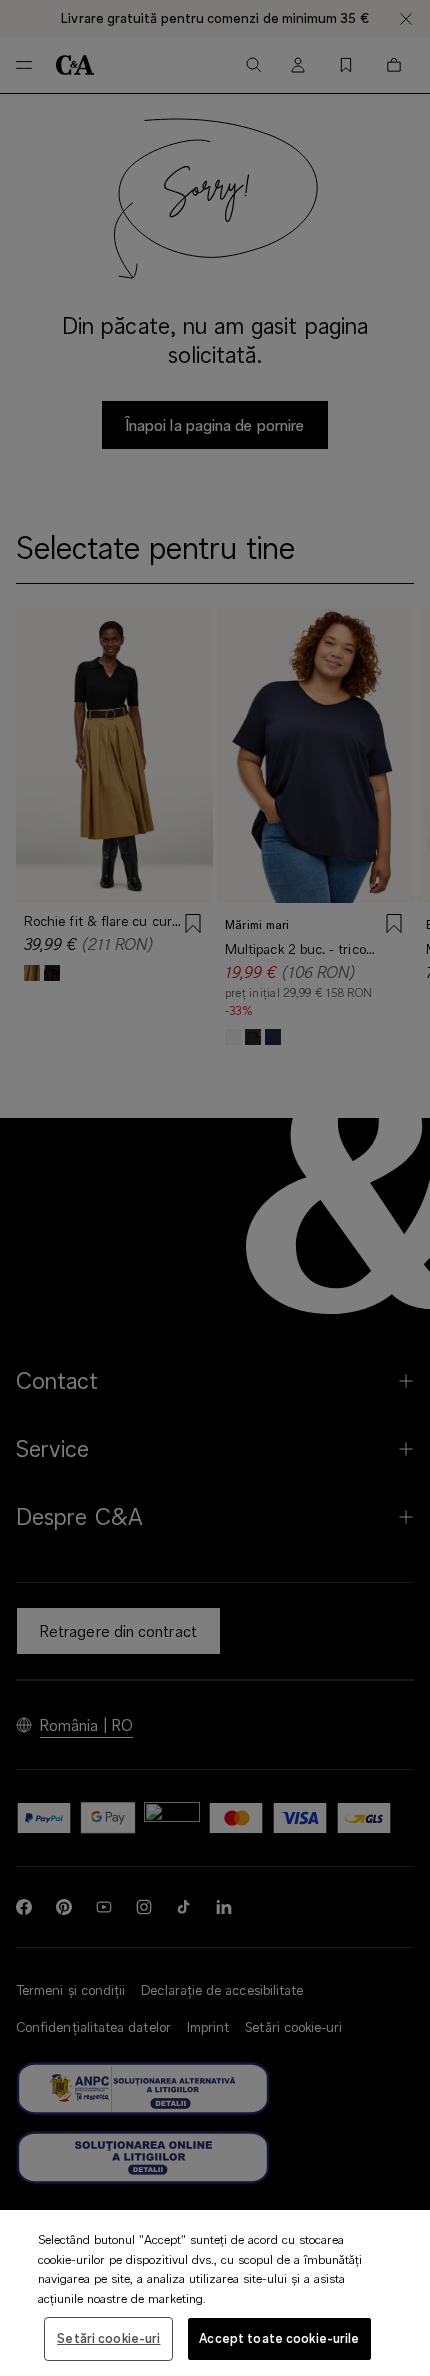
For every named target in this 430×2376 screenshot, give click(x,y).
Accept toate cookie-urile (279, 2338)
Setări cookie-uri (108, 2338)
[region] (215, 2293)
